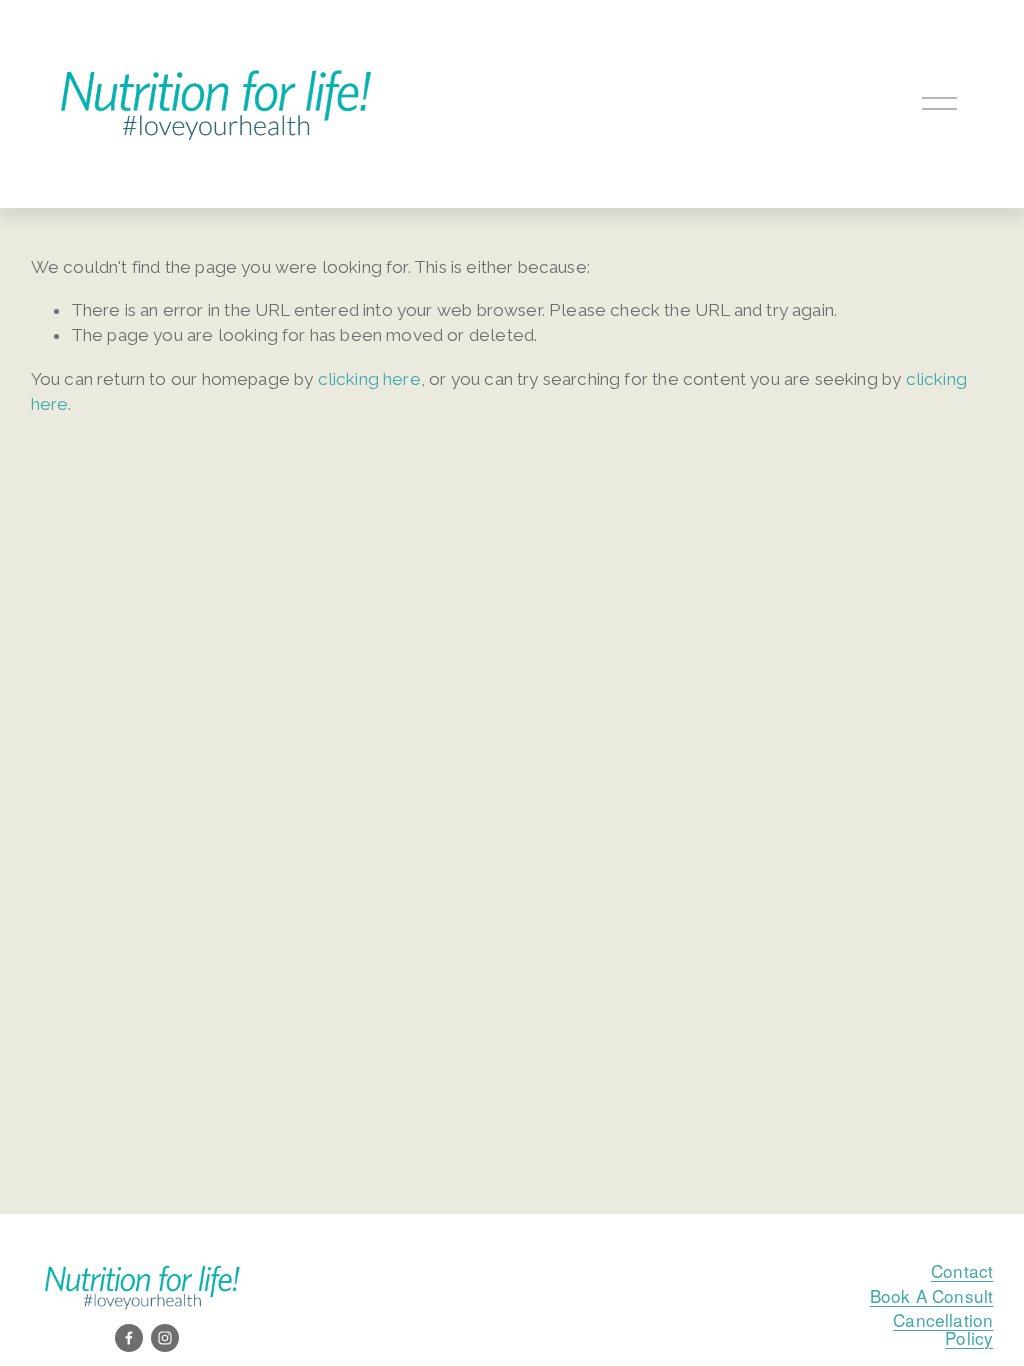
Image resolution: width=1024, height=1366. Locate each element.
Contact (962, 1270)
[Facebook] (129, 1338)
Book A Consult (931, 1295)
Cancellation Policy (943, 1328)
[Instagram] (165, 1338)
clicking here (369, 379)
